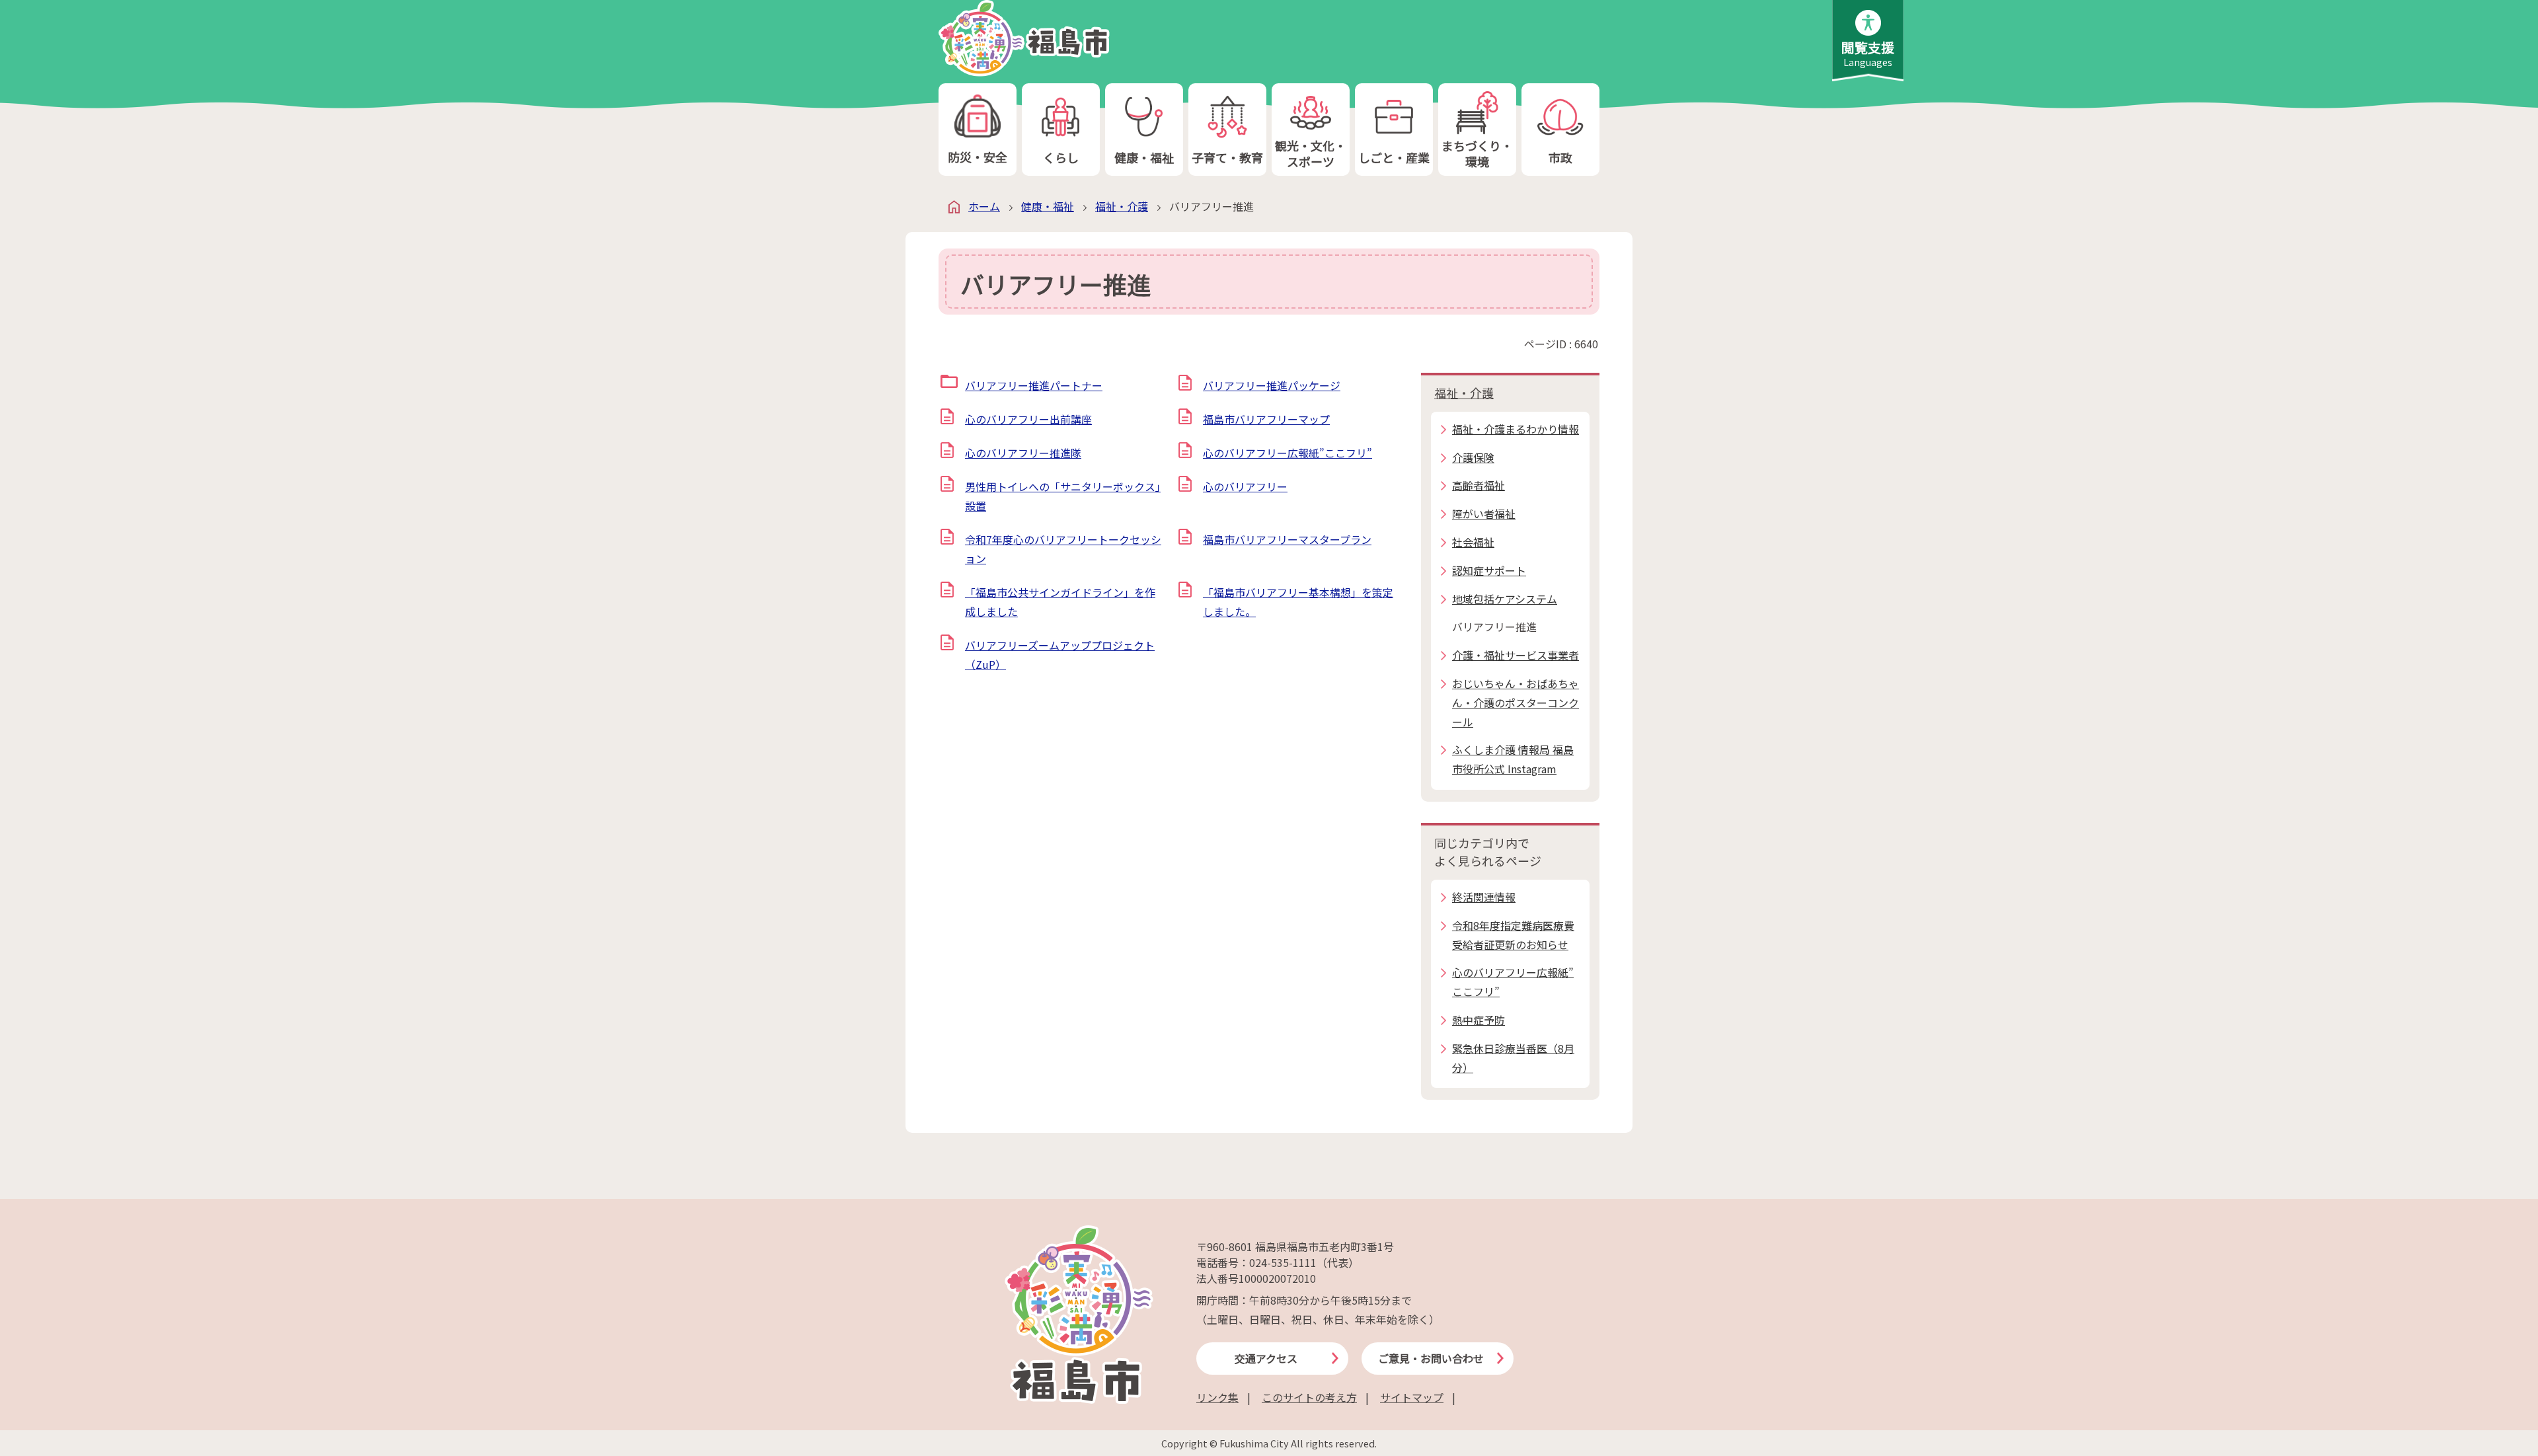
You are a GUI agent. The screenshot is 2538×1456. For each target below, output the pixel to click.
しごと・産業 (1394, 157)
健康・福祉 (1144, 157)
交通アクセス (1266, 1358)
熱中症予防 (1479, 1020)
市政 (1560, 157)
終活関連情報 (1484, 897)
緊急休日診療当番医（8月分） (1513, 1058)
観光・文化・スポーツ (1311, 153)
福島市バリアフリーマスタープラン (1287, 539)
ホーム (984, 206)
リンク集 (1217, 1397)
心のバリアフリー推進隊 (1023, 453)
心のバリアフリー (1245, 486)
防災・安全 (978, 157)
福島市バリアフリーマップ (1266, 419)
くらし (1061, 157)
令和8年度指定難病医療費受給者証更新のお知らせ (1513, 935)
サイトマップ (1412, 1397)
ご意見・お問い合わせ (1431, 1358)
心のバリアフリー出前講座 (1028, 419)
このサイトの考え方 (1309, 1397)
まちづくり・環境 (1477, 153)
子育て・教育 (1227, 157)
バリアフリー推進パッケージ (1272, 385)
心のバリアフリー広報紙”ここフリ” (1288, 453)
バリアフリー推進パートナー (1034, 385)
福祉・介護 (1122, 206)
